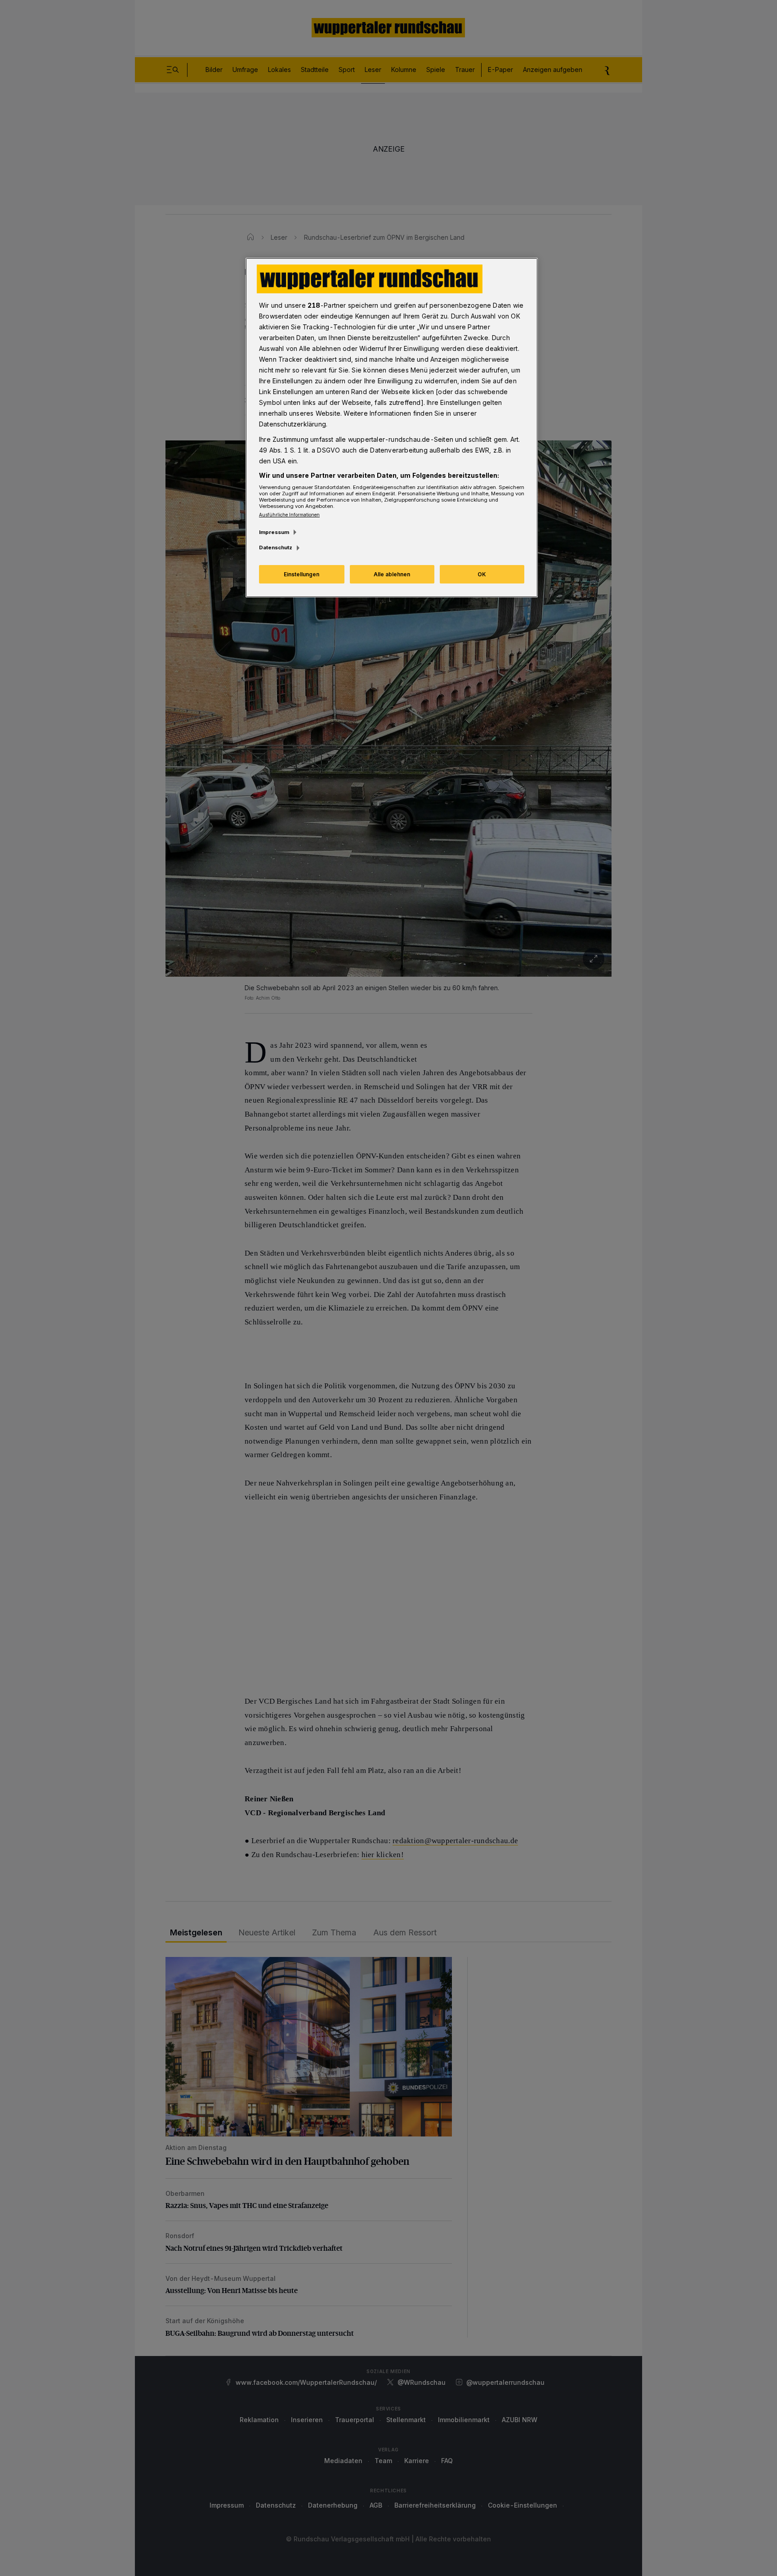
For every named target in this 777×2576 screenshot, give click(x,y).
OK (482, 574)
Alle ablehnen (392, 574)
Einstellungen (301, 574)
